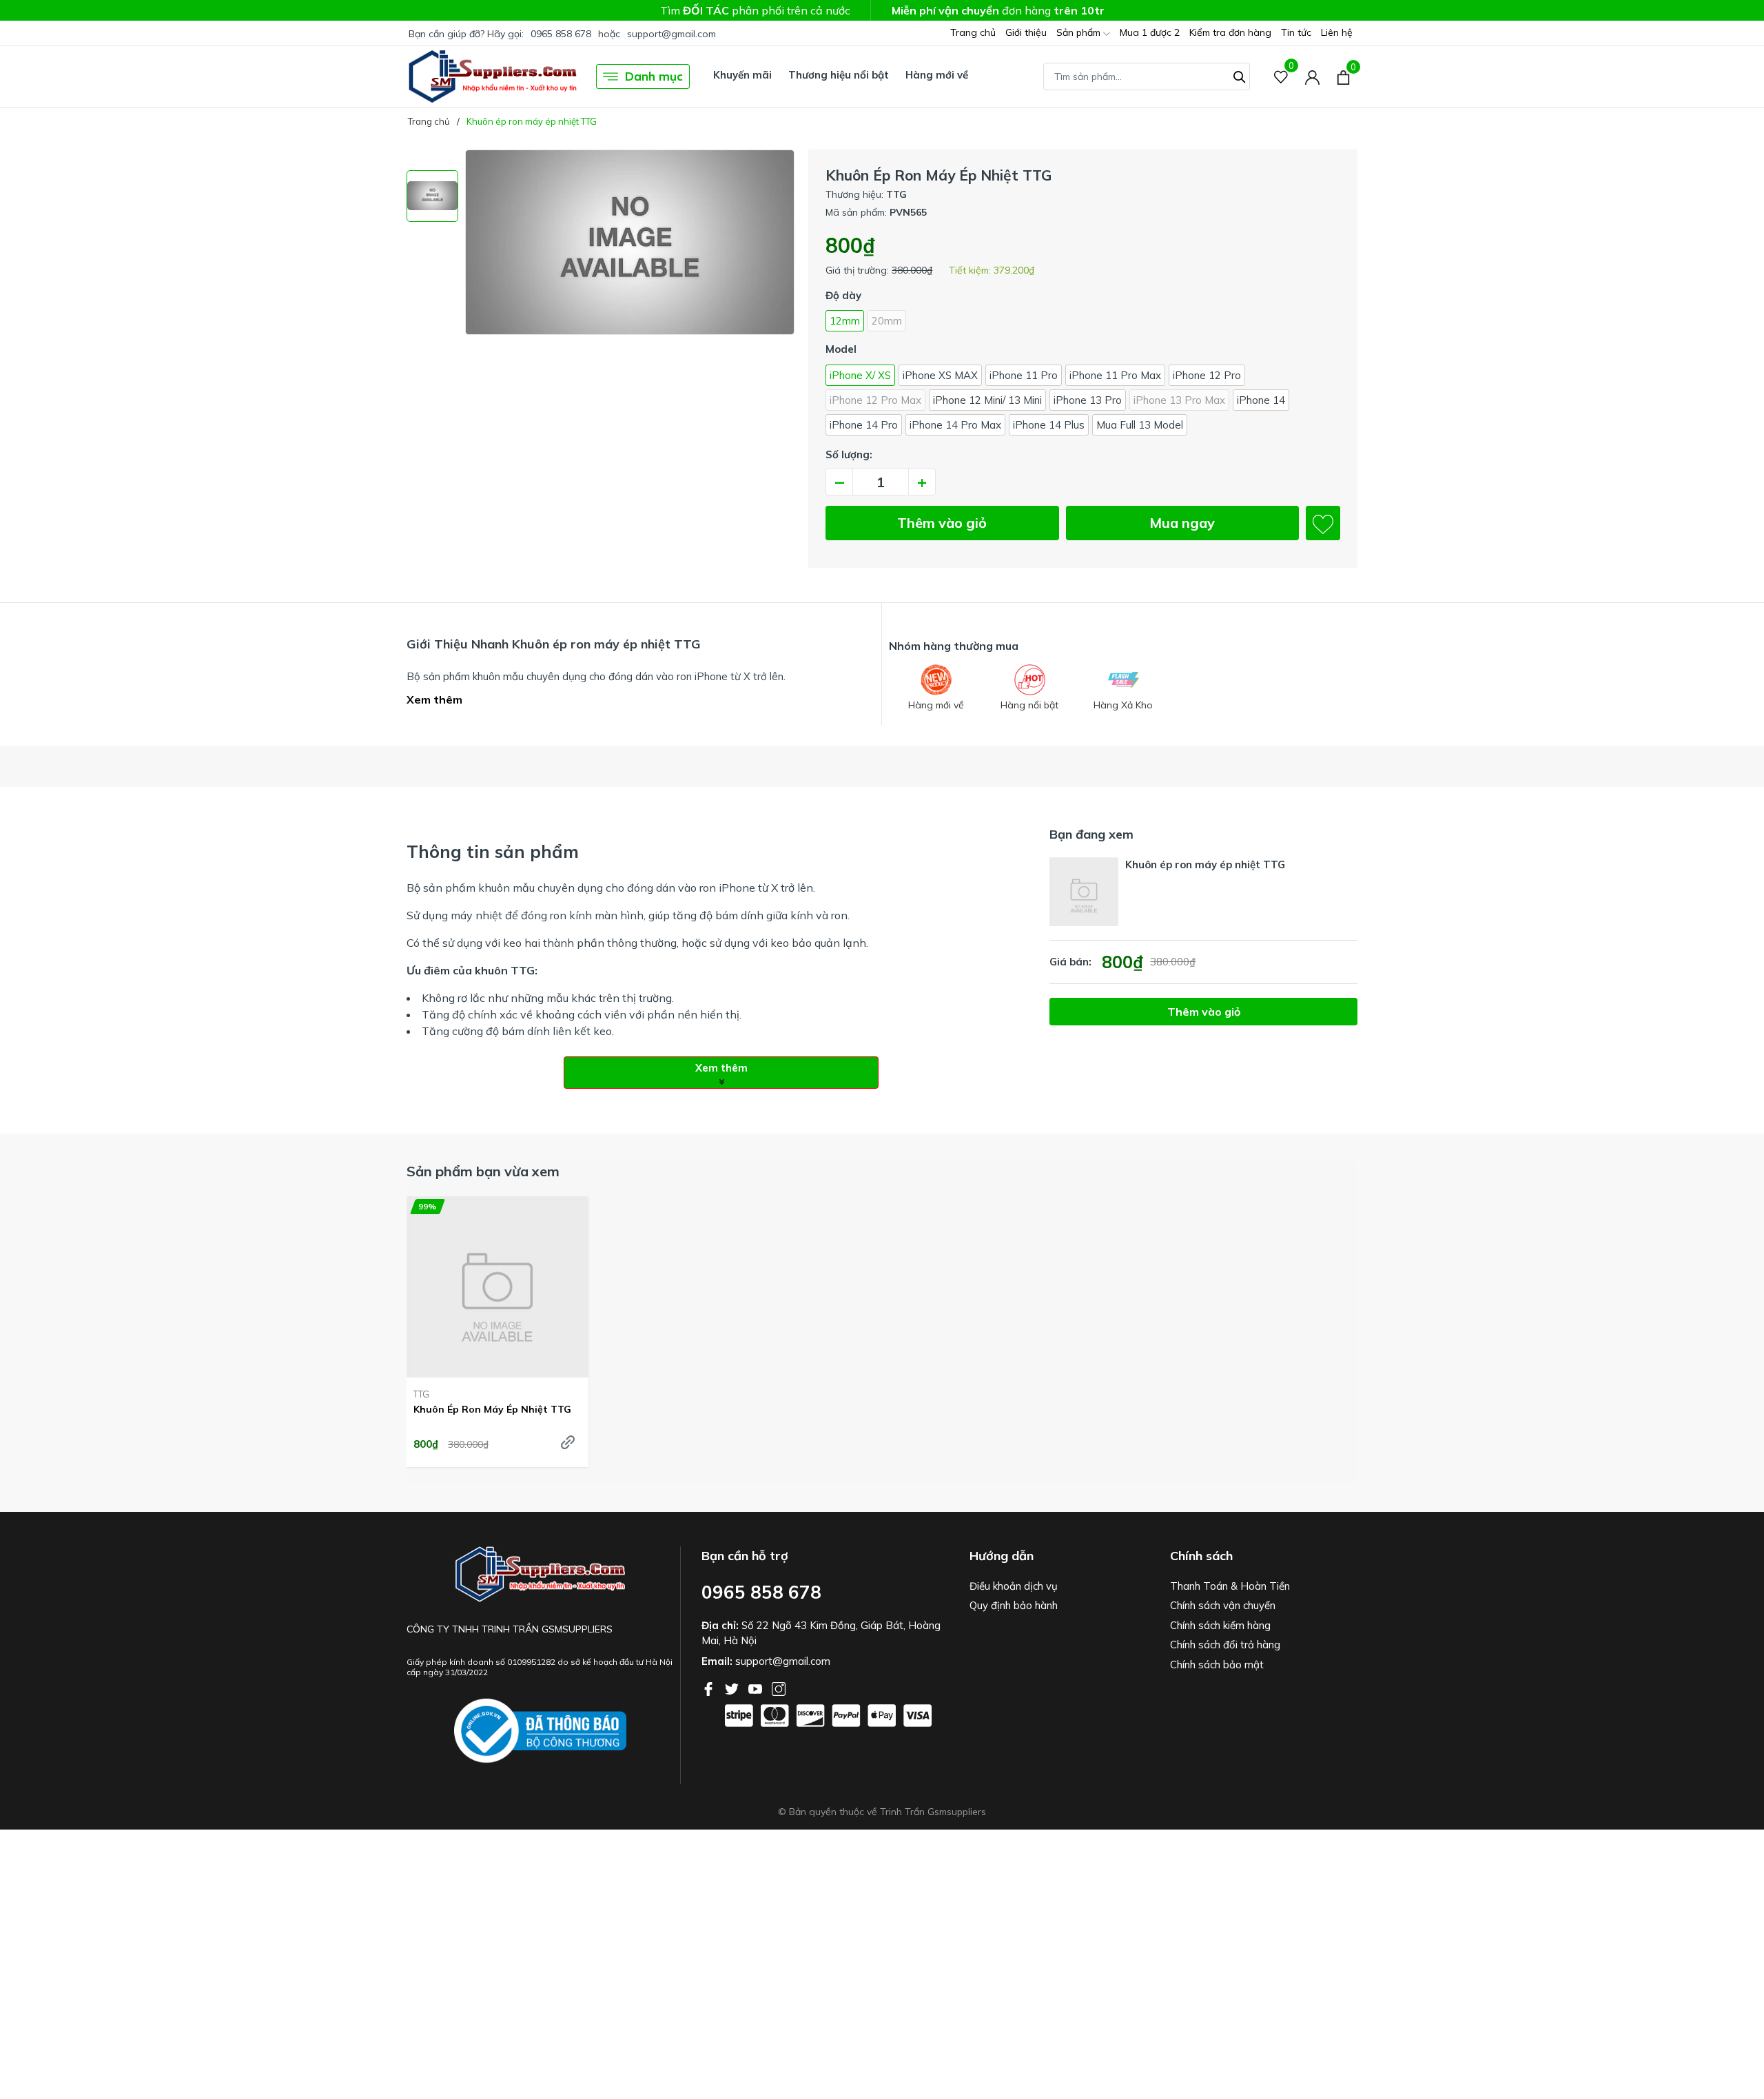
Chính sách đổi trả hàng (1225, 1645)
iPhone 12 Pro (1207, 375)
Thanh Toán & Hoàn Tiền (1230, 1586)
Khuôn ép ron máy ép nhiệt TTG (492, 1409)
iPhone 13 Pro (1088, 400)
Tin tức (1296, 32)
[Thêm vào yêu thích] (1323, 523)
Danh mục (654, 76)
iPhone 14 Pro (864, 425)
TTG (421, 1394)
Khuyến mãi (742, 75)
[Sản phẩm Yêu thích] (1281, 77)
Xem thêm (434, 699)
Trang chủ (973, 32)
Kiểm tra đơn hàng (1230, 32)
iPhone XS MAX (940, 375)
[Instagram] (779, 1688)
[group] (630, 315)
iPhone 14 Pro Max (955, 425)
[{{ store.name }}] (540, 1731)
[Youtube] (757, 1688)
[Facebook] (710, 1688)
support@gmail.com (671, 34)
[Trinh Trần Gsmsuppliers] (493, 76)
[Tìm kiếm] (1240, 75)
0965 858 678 (561, 34)
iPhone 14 (1261, 400)
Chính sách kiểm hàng (1220, 1625)
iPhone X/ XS (860, 375)
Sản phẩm (1080, 32)
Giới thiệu (1026, 32)
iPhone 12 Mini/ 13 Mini (987, 400)
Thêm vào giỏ (942, 523)
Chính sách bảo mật (1217, 1665)
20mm (887, 321)
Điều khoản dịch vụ (1014, 1586)
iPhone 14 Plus (1049, 425)
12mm (845, 321)
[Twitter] (733, 1688)
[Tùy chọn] (568, 1442)
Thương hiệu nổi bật (839, 75)
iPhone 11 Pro (1024, 375)
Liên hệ (1337, 32)
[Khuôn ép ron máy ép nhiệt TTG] (498, 1287)
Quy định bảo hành (1014, 1605)
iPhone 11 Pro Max (1115, 375)
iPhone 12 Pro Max (875, 400)
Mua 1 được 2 (1150, 32)
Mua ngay (1182, 523)
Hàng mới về (937, 75)
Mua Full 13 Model (1140, 425)
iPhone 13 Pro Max (1179, 400)
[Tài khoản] (1312, 77)
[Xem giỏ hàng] (1343, 76)
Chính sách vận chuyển (1223, 1605)
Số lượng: (849, 454)
